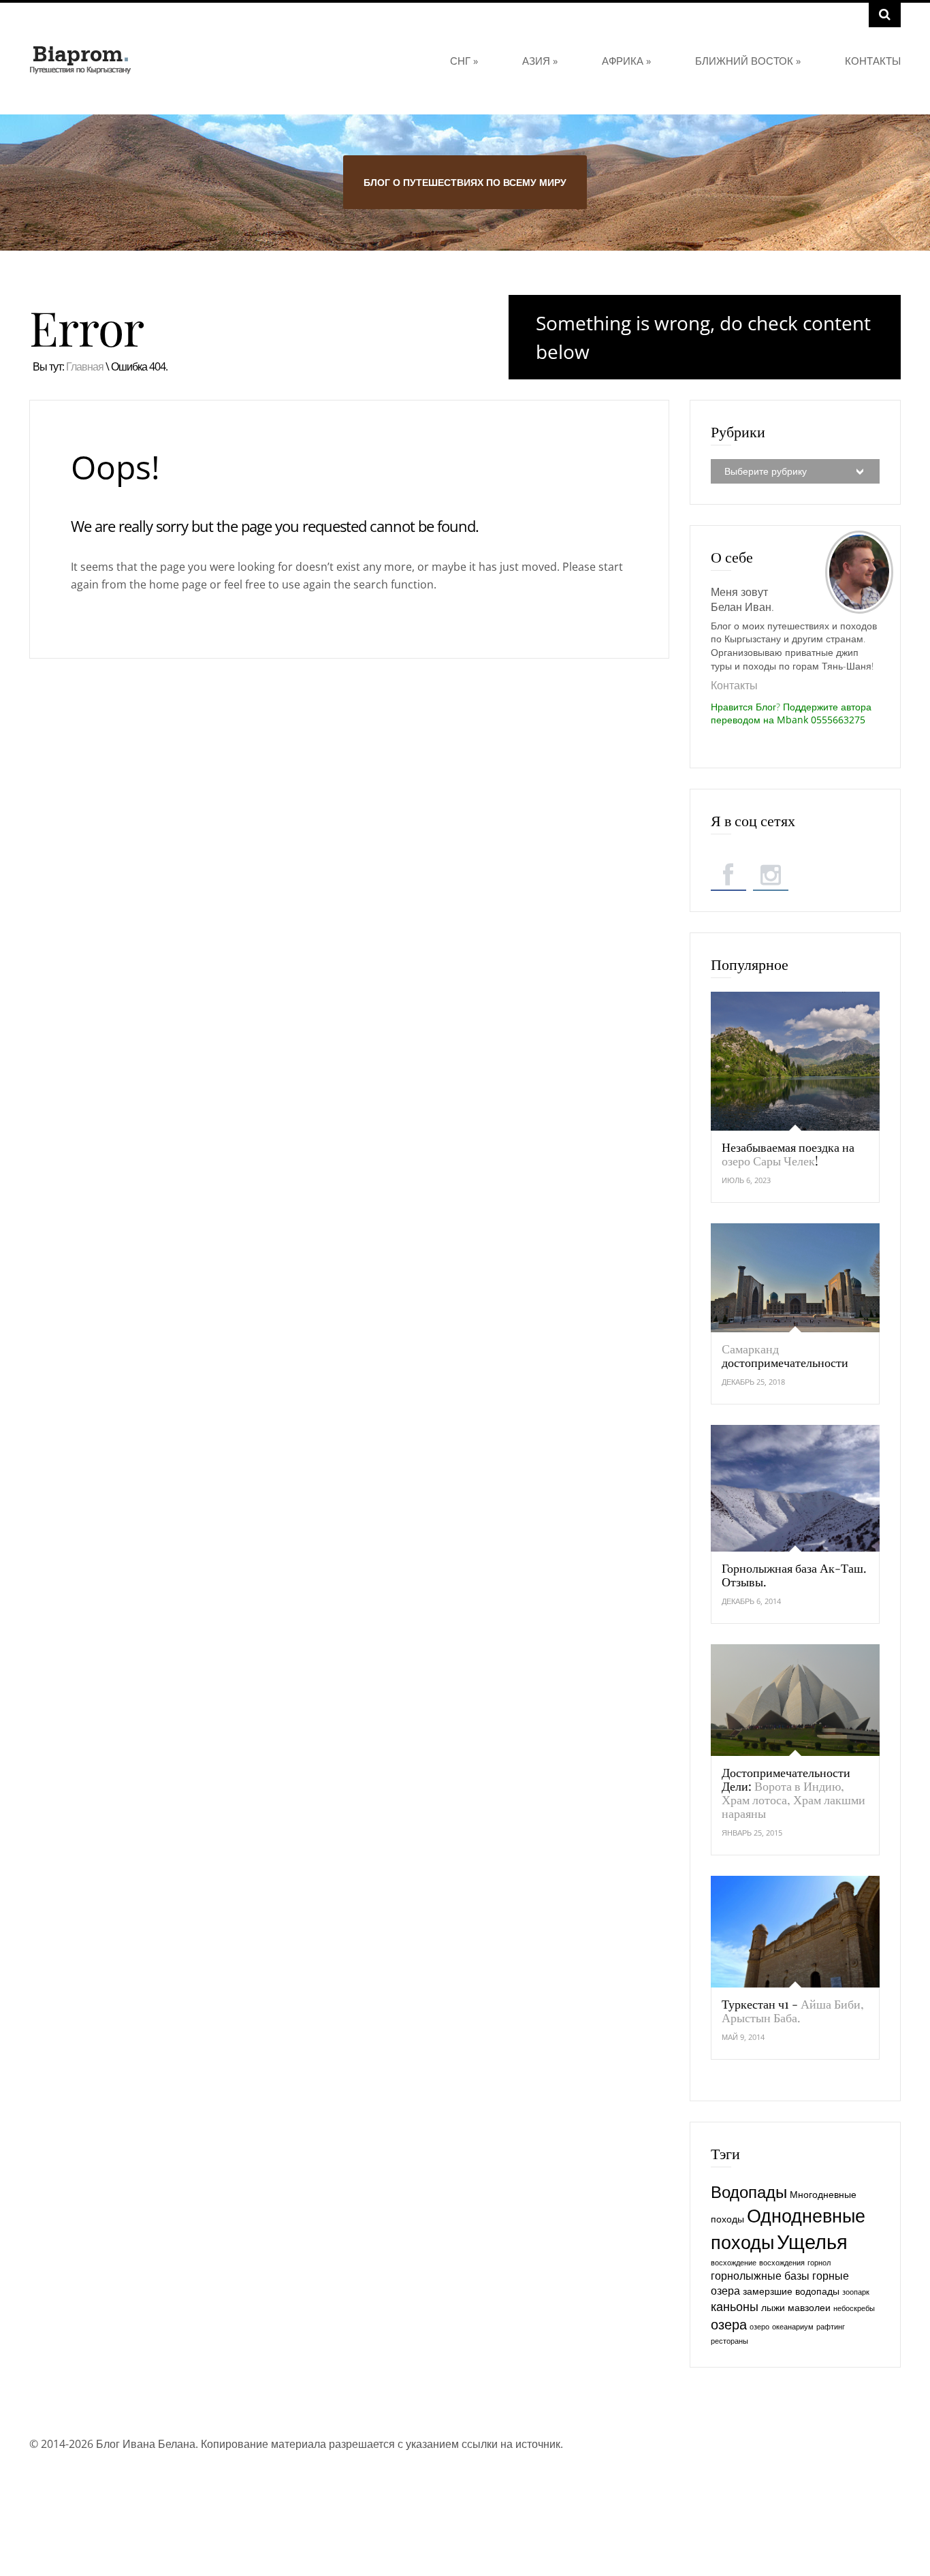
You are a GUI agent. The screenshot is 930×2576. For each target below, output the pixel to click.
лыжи (773, 2307)
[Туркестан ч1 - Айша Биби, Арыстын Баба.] (795, 1932)
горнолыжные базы (760, 2276)
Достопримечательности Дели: (793, 1793)
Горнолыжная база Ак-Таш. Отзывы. (794, 1575)
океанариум (793, 2327)
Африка (626, 61)
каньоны (735, 2306)
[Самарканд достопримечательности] (795, 1278)
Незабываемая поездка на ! (788, 1154)
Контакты (873, 61)
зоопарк (856, 2292)
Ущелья (812, 2242)
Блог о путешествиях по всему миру (465, 182)
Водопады (749, 2192)
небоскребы (854, 2308)
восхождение (734, 2263)
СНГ (464, 61)
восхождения (782, 2263)
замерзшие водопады (791, 2291)
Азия (540, 61)
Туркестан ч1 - (793, 2011)
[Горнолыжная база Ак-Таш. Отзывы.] (795, 1488)
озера (729, 2324)
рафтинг (831, 2327)
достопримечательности (785, 1355)
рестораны (729, 2341)
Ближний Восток (748, 61)
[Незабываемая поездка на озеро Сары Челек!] (795, 1061)
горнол (819, 2263)
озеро (759, 2327)
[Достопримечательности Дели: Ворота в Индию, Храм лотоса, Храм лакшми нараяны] (795, 1700)
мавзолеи (809, 2307)
